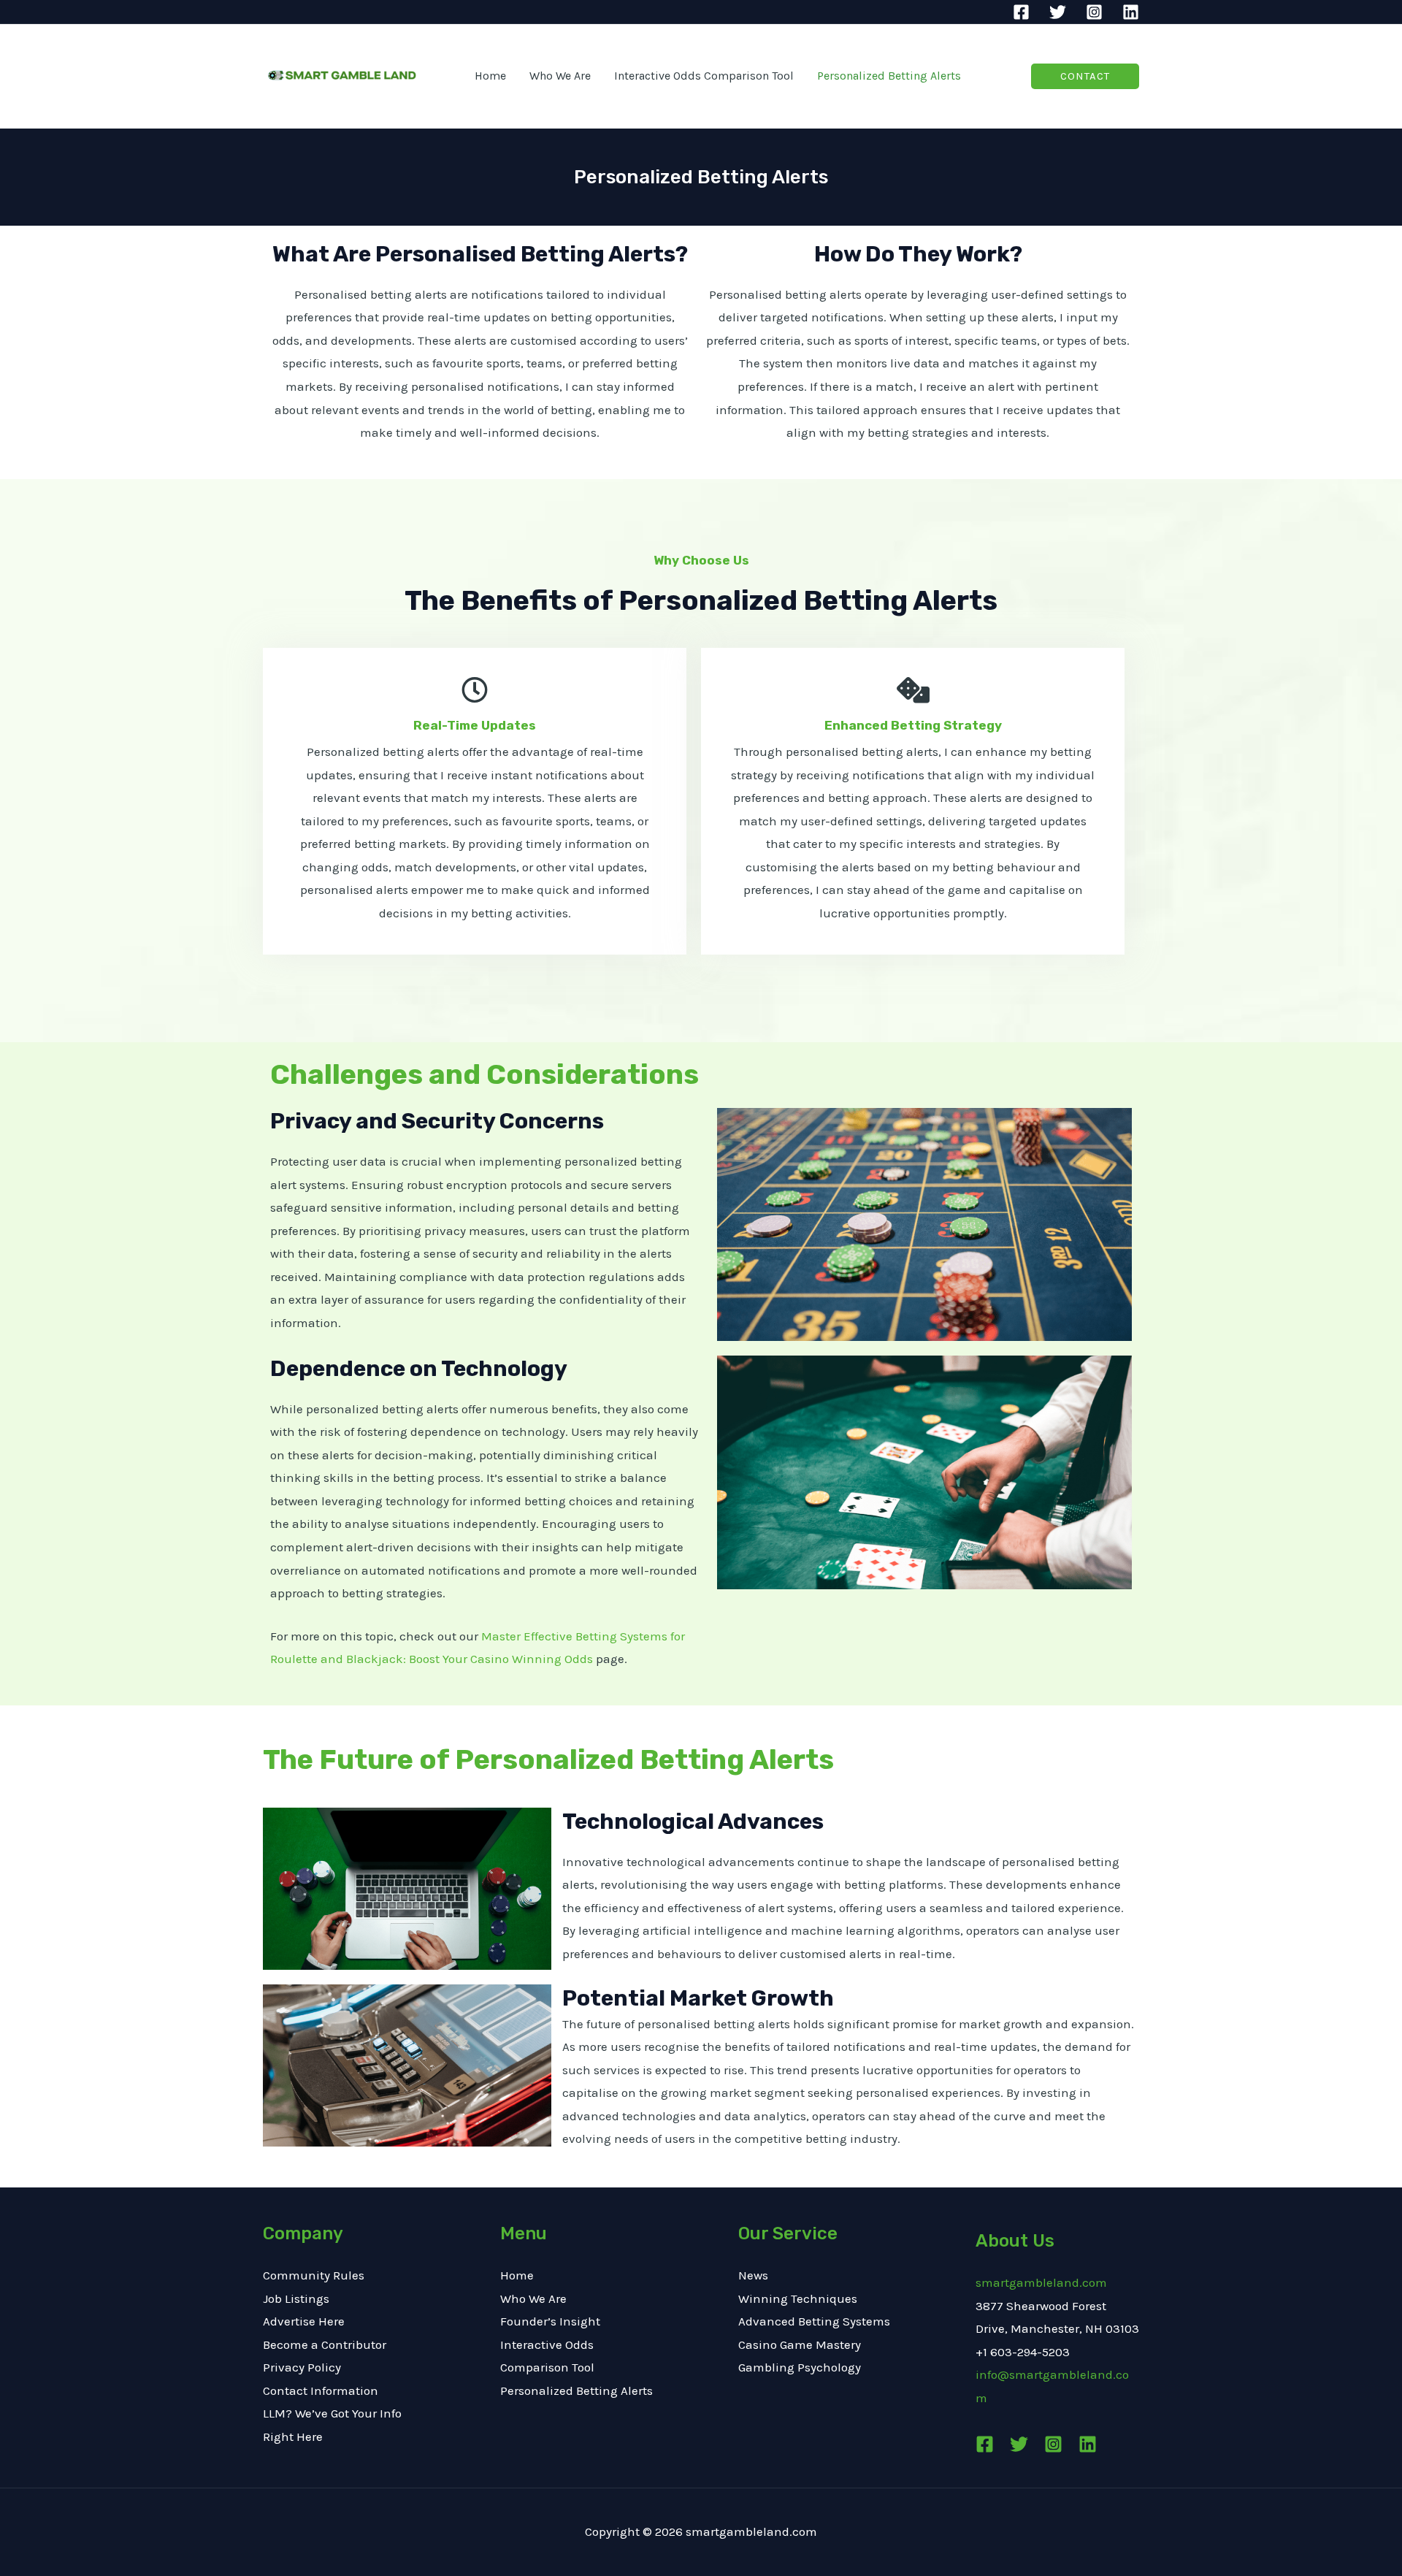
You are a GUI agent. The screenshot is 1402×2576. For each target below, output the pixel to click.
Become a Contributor (325, 2344)
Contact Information (321, 2390)
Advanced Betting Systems (814, 2321)
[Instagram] (1094, 12)
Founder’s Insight (550, 2321)
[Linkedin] (1131, 12)
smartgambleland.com (1041, 2282)
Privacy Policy (302, 2367)
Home (517, 2275)
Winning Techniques (798, 2298)
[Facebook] (1021, 12)
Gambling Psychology (800, 2367)
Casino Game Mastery (800, 2344)
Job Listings (296, 2298)
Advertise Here (304, 2321)
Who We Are (533, 2298)
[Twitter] (1058, 12)
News (753, 2275)
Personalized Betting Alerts (576, 2390)
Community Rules (314, 2275)
